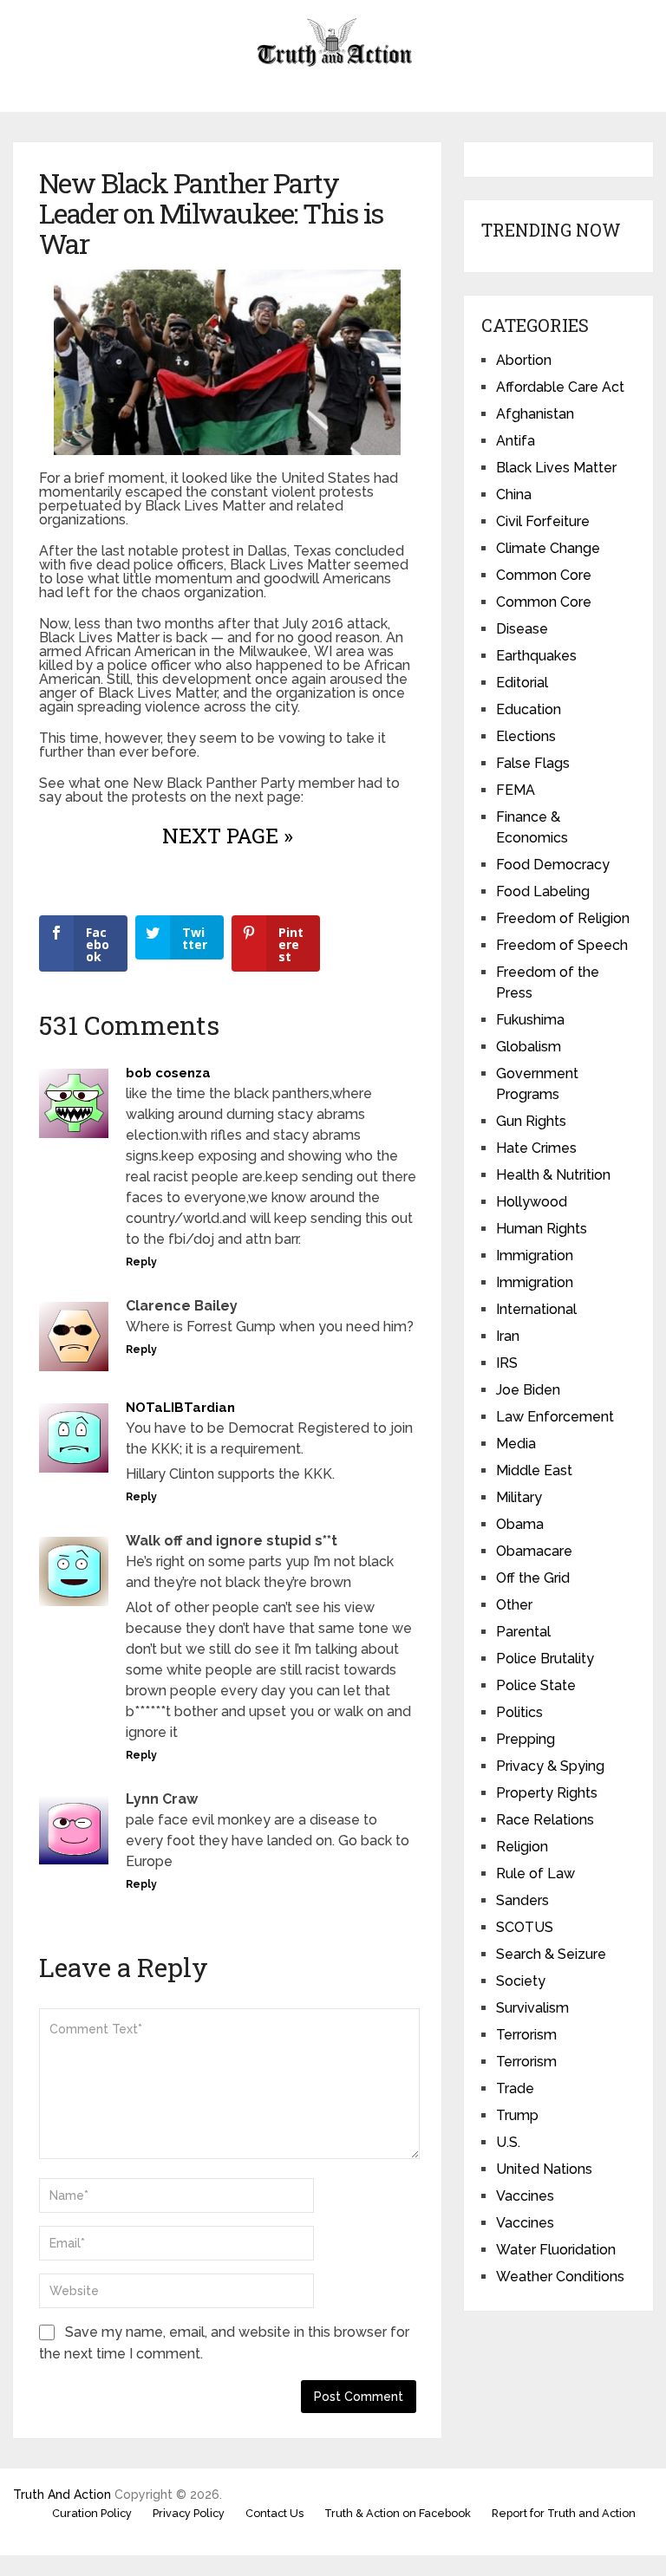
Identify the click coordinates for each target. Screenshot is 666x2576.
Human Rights (542, 1229)
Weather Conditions (560, 2277)
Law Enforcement (555, 1417)
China (514, 494)
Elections (526, 736)
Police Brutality (545, 1659)
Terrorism (526, 2035)
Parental (523, 1632)
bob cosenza (168, 1073)
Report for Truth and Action (564, 2513)
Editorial (522, 683)
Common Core (544, 575)
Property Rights (547, 1793)
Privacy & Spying (550, 1766)
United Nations (544, 2169)
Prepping (526, 1739)
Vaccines (525, 2196)
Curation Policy (92, 2513)
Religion (522, 1847)
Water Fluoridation (556, 2250)
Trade (515, 2088)
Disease (522, 629)
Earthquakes (536, 656)
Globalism (529, 1047)
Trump (517, 2115)
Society (521, 1981)
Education (529, 709)
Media (516, 1444)
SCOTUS (525, 1927)
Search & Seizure (551, 1954)
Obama (520, 1524)
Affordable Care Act (560, 387)
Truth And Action (62, 2495)
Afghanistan (535, 414)
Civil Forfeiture (543, 521)
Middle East (534, 1470)
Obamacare (534, 1551)
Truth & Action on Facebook (398, 2513)
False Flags (533, 763)
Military (519, 1497)
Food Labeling (543, 891)
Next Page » (228, 836)
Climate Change (548, 548)
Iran (508, 1336)
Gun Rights (531, 1121)
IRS (507, 1363)
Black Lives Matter (556, 468)
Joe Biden (528, 1390)
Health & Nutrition (553, 1175)
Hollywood (532, 1202)
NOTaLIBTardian (180, 1408)
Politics (519, 1712)
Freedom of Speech (562, 945)
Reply (141, 1262)
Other (514, 1605)
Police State (536, 1685)
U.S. (508, 2142)
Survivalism (532, 2008)
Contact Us (274, 2513)
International (536, 1309)
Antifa (516, 441)
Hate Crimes (536, 1148)
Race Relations (545, 1820)
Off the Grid (533, 1578)
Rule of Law (535, 1873)
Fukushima (530, 1020)
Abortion (524, 360)
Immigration (535, 1255)
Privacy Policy (189, 2513)
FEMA (516, 790)
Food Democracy (553, 865)
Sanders (522, 1900)
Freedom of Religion (563, 918)
